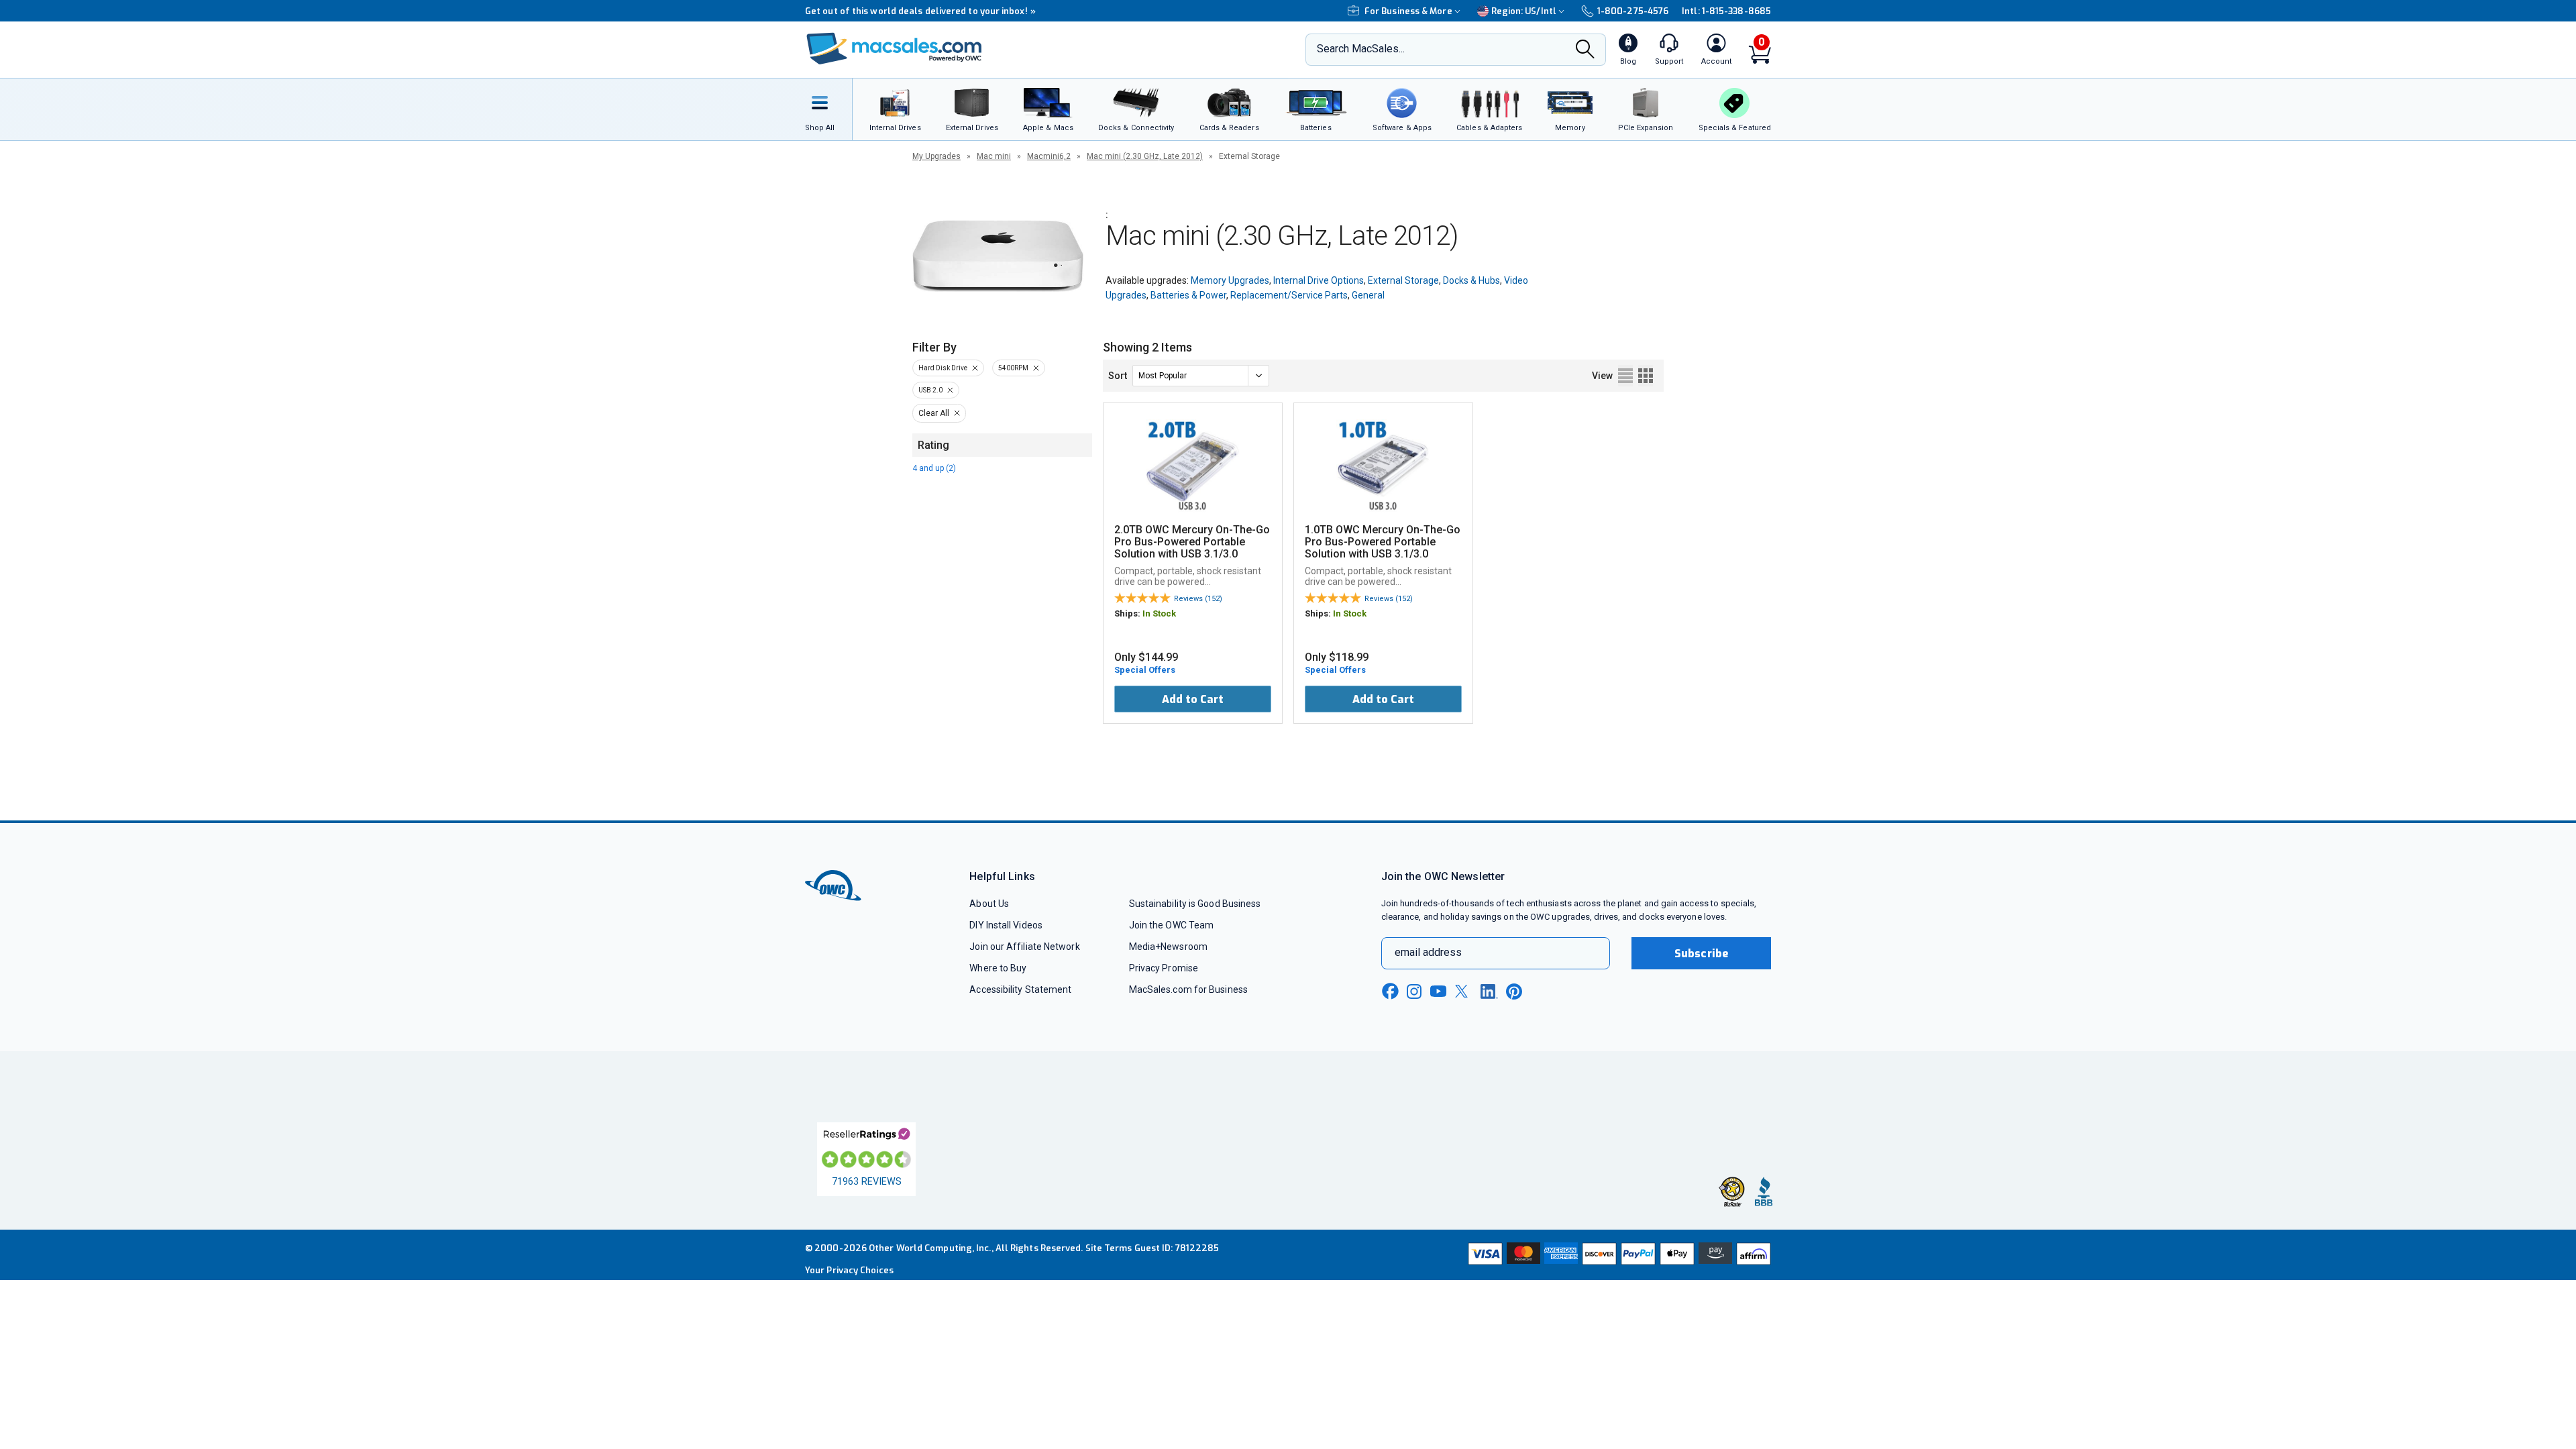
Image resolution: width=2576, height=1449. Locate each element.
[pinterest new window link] (1514, 991)
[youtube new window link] (1438, 991)
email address (1428, 952)
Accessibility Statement (1020, 989)
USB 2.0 (930, 390)
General (1368, 295)
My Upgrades (936, 156)
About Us (989, 904)
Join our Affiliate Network (1024, 947)
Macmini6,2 (1049, 156)
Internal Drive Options (1319, 280)
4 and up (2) (934, 468)
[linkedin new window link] (1489, 991)
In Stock (1159, 613)
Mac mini (994, 156)
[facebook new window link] (1390, 991)
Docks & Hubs (1471, 280)
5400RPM (1013, 368)
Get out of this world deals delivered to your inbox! (920, 11)
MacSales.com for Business (1188, 989)
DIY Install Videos (1006, 925)
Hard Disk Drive (943, 368)
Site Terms (1109, 1248)
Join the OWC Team (1172, 925)
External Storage (1403, 280)
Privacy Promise (1164, 968)
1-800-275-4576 (1633, 11)
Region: (1524, 11)
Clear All (934, 413)
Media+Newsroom (1168, 947)
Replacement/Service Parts (1289, 295)
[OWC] (894, 50)
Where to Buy (998, 968)
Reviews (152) (1198, 599)
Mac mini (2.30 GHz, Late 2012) (1145, 156)
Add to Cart (1193, 699)
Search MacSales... (1361, 49)
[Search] (1585, 50)
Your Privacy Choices (849, 1270)
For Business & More (1408, 11)
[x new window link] (1464, 991)
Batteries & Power (1188, 295)
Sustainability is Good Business (1195, 904)
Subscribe (1701, 954)
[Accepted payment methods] (1617, 1255)
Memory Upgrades (1230, 280)
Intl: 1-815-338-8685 (1726, 11)
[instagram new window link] (1414, 991)
